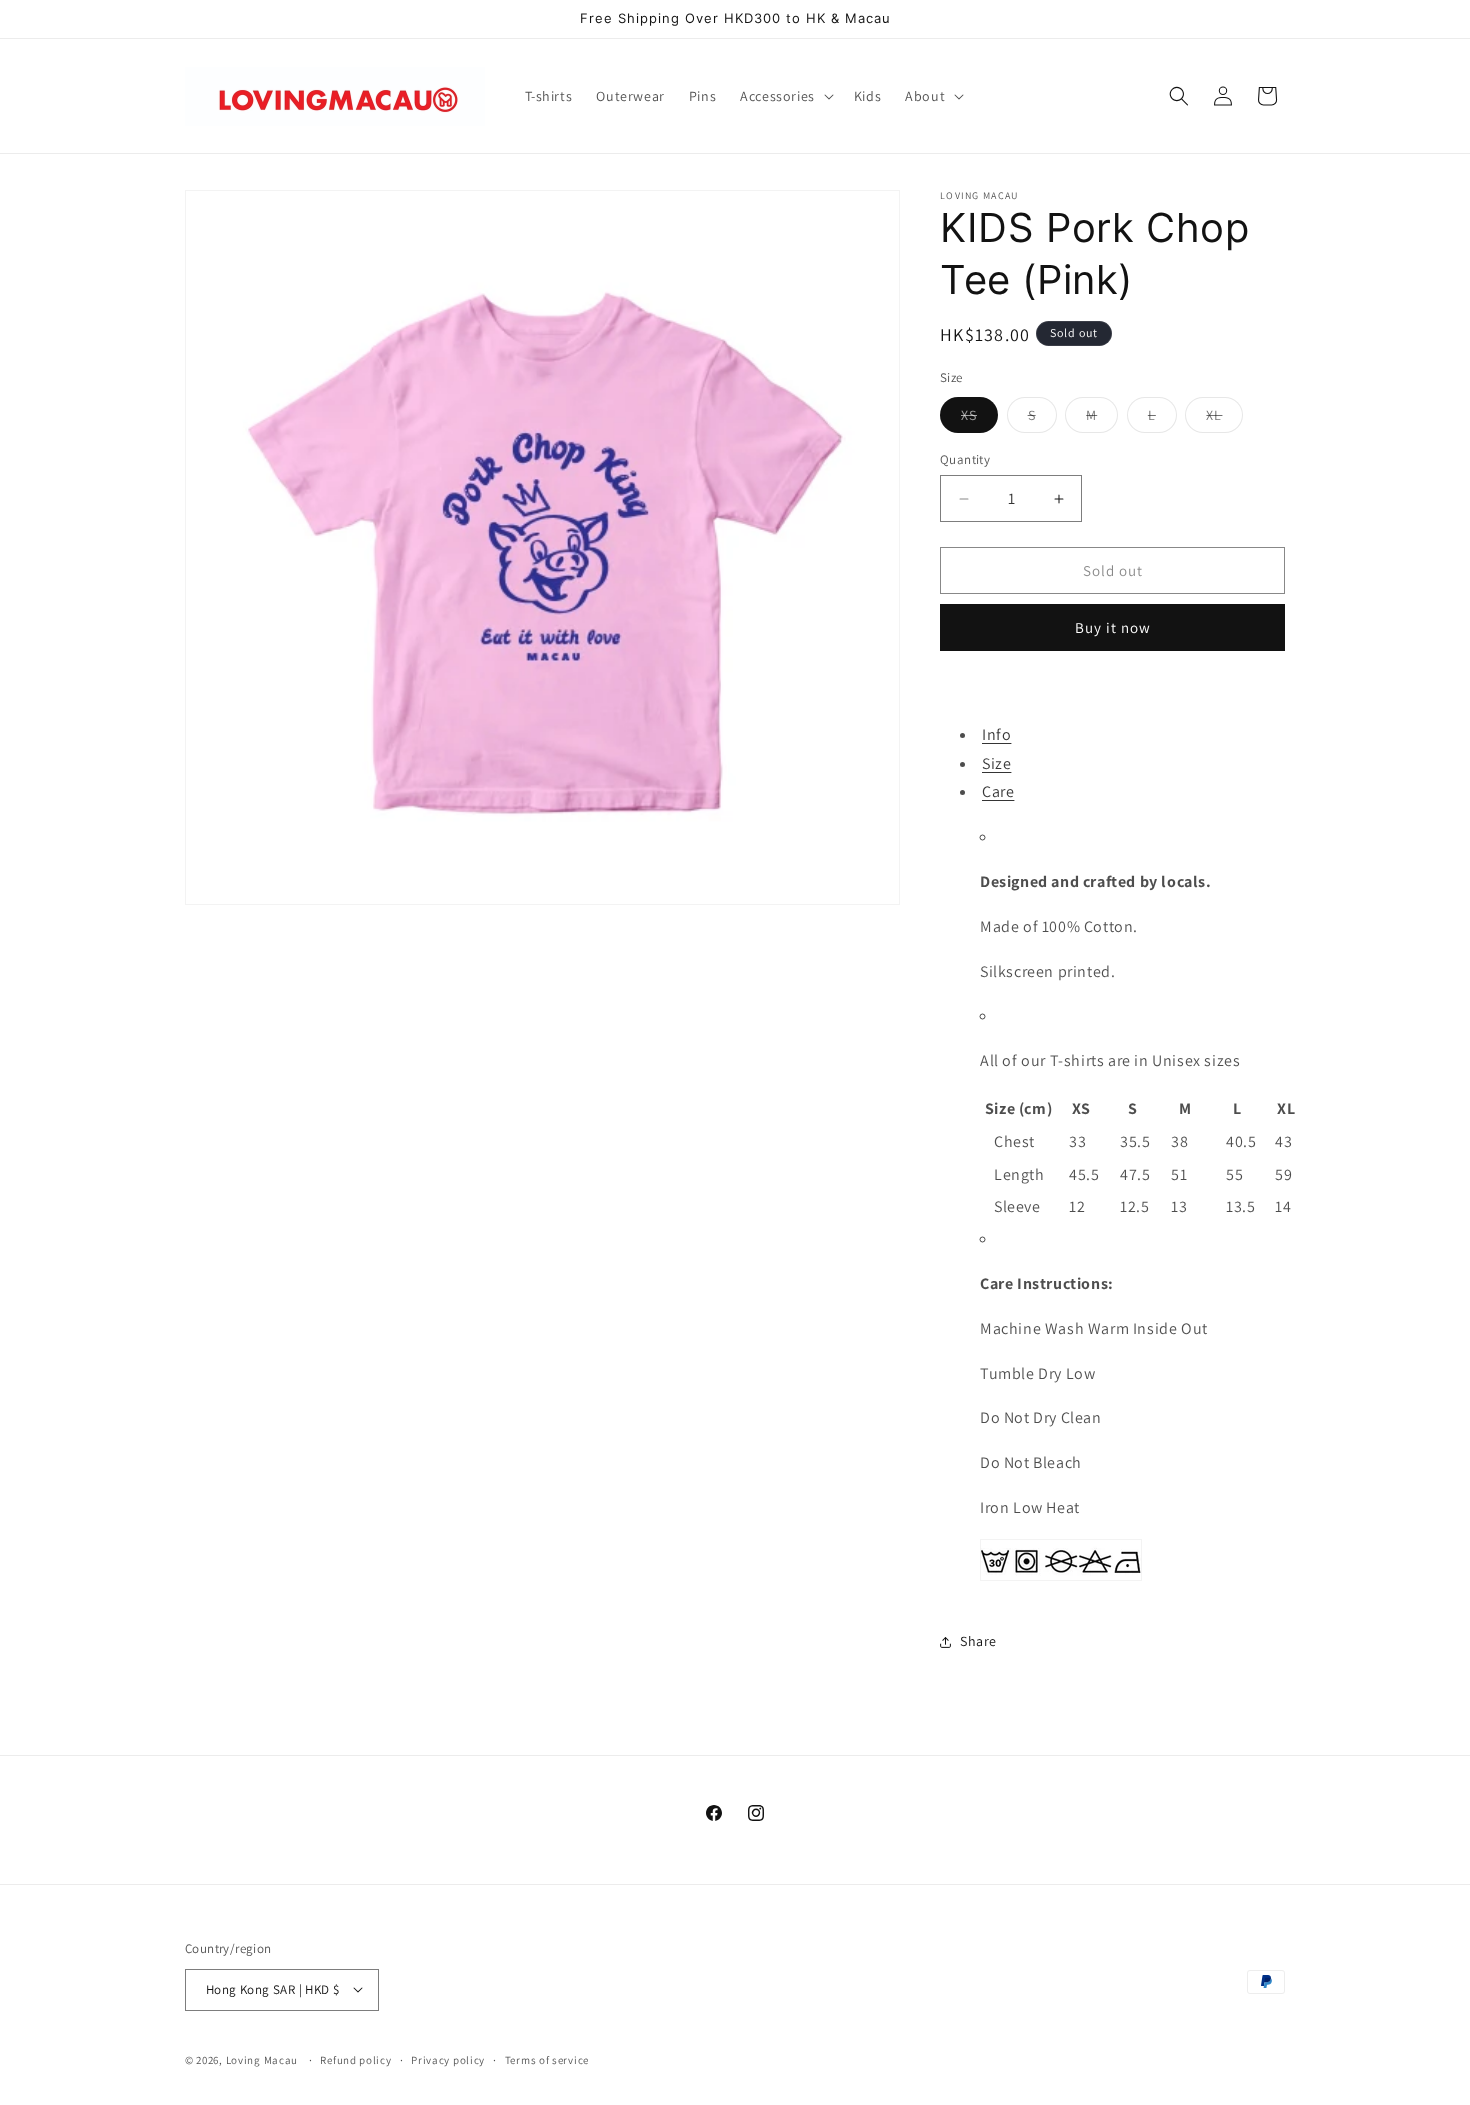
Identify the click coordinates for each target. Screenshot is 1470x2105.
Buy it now (1113, 627)
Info (996, 734)
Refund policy (355, 2059)
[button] (785, 96)
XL (1224, 419)
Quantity (965, 459)
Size (996, 763)
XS (979, 419)
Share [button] (978, 1641)
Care (998, 791)
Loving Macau (262, 2059)
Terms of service (547, 2059)
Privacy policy (448, 2059)
